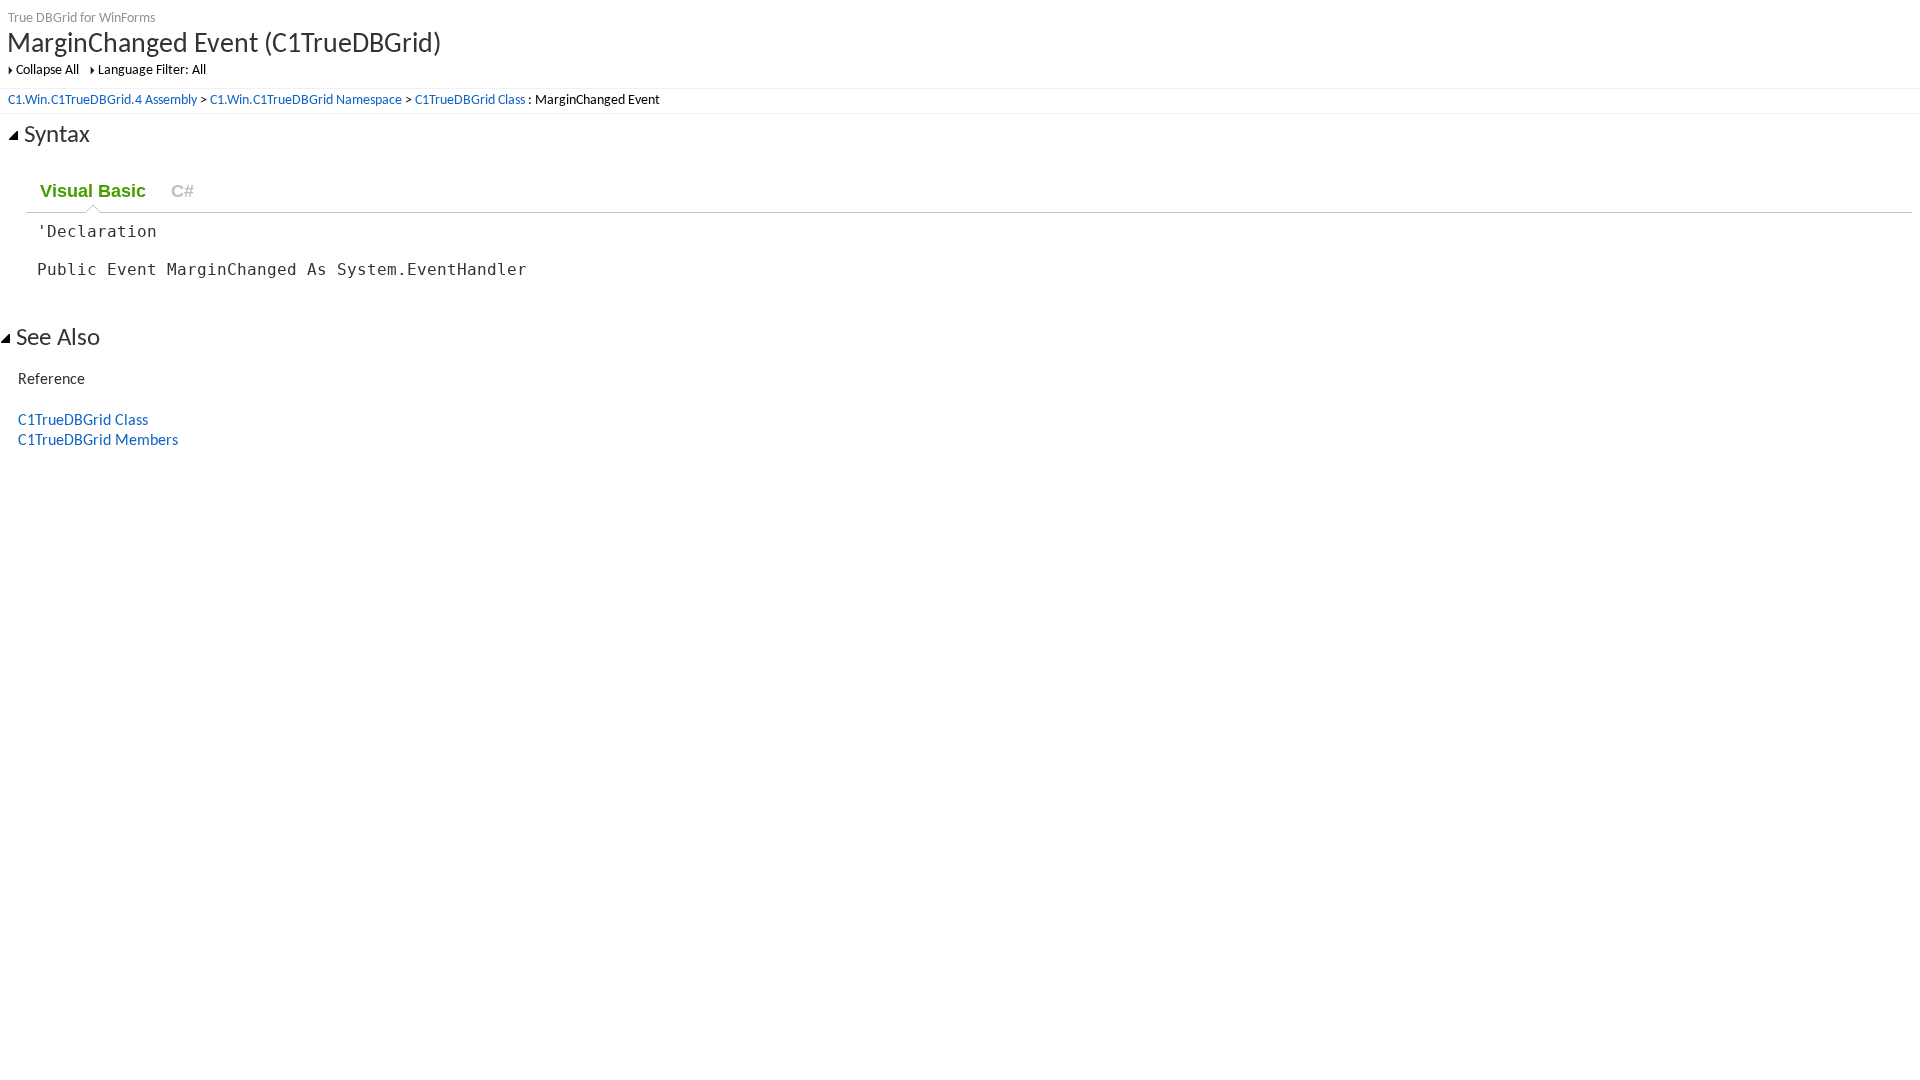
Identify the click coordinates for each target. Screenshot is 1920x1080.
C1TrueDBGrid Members (98, 441)
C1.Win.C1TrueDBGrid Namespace (306, 100)
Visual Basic (93, 191)
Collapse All (47, 70)
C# (182, 191)
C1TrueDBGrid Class (470, 100)
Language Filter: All (152, 70)
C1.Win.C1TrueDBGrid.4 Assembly (102, 100)
